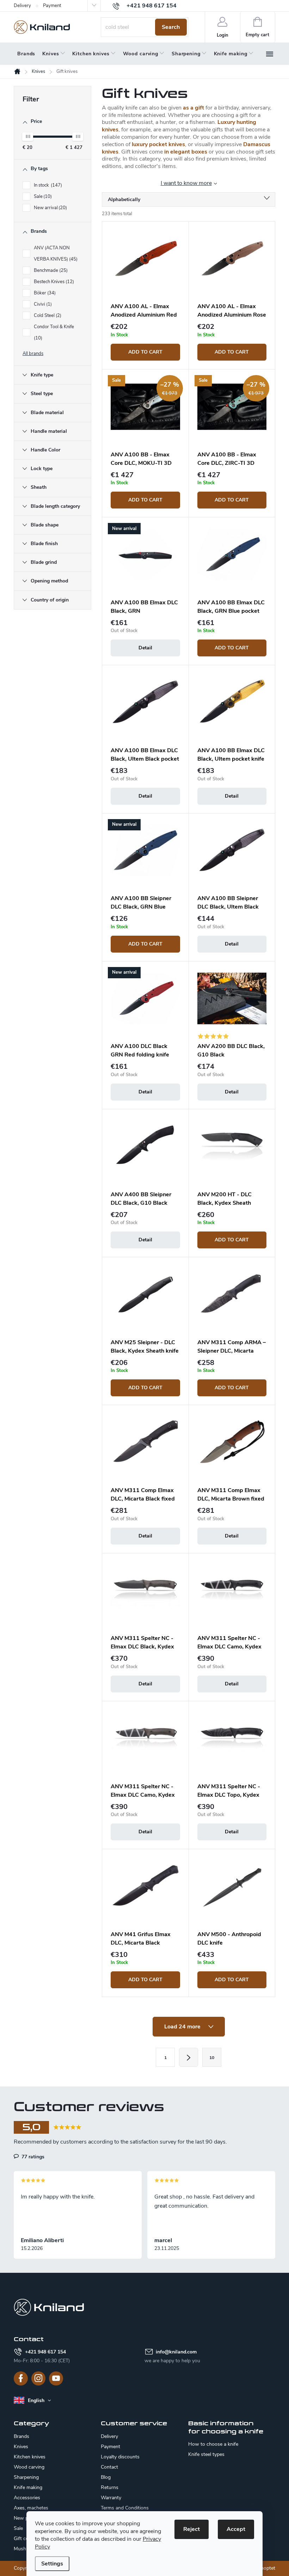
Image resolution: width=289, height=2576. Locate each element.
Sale (42, 197)
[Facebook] (21, 2378)
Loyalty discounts (120, 2457)
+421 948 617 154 (45, 2352)
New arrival (50, 208)
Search (171, 27)
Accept (236, 2529)
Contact (109, 2467)
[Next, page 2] (189, 2057)
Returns (110, 2487)
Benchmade (50, 270)
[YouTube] (56, 2378)
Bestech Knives (53, 282)
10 (212, 2058)
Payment (52, 6)
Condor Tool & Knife (54, 332)
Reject (192, 2529)
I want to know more (186, 183)
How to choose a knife (213, 2444)
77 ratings (32, 2157)
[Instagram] (38, 2378)
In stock (47, 185)
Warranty (111, 2498)
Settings (52, 2564)
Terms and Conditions (125, 2508)
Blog (106, 2477)
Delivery (22, 6)
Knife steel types (206, 2455)
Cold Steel (47, 316)
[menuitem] (26, 54)
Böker (44, 293)
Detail (145, 648)
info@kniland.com (176, 2352)
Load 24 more (183, 2027)
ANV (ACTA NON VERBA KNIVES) (55, 254)
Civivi (42, 304)
